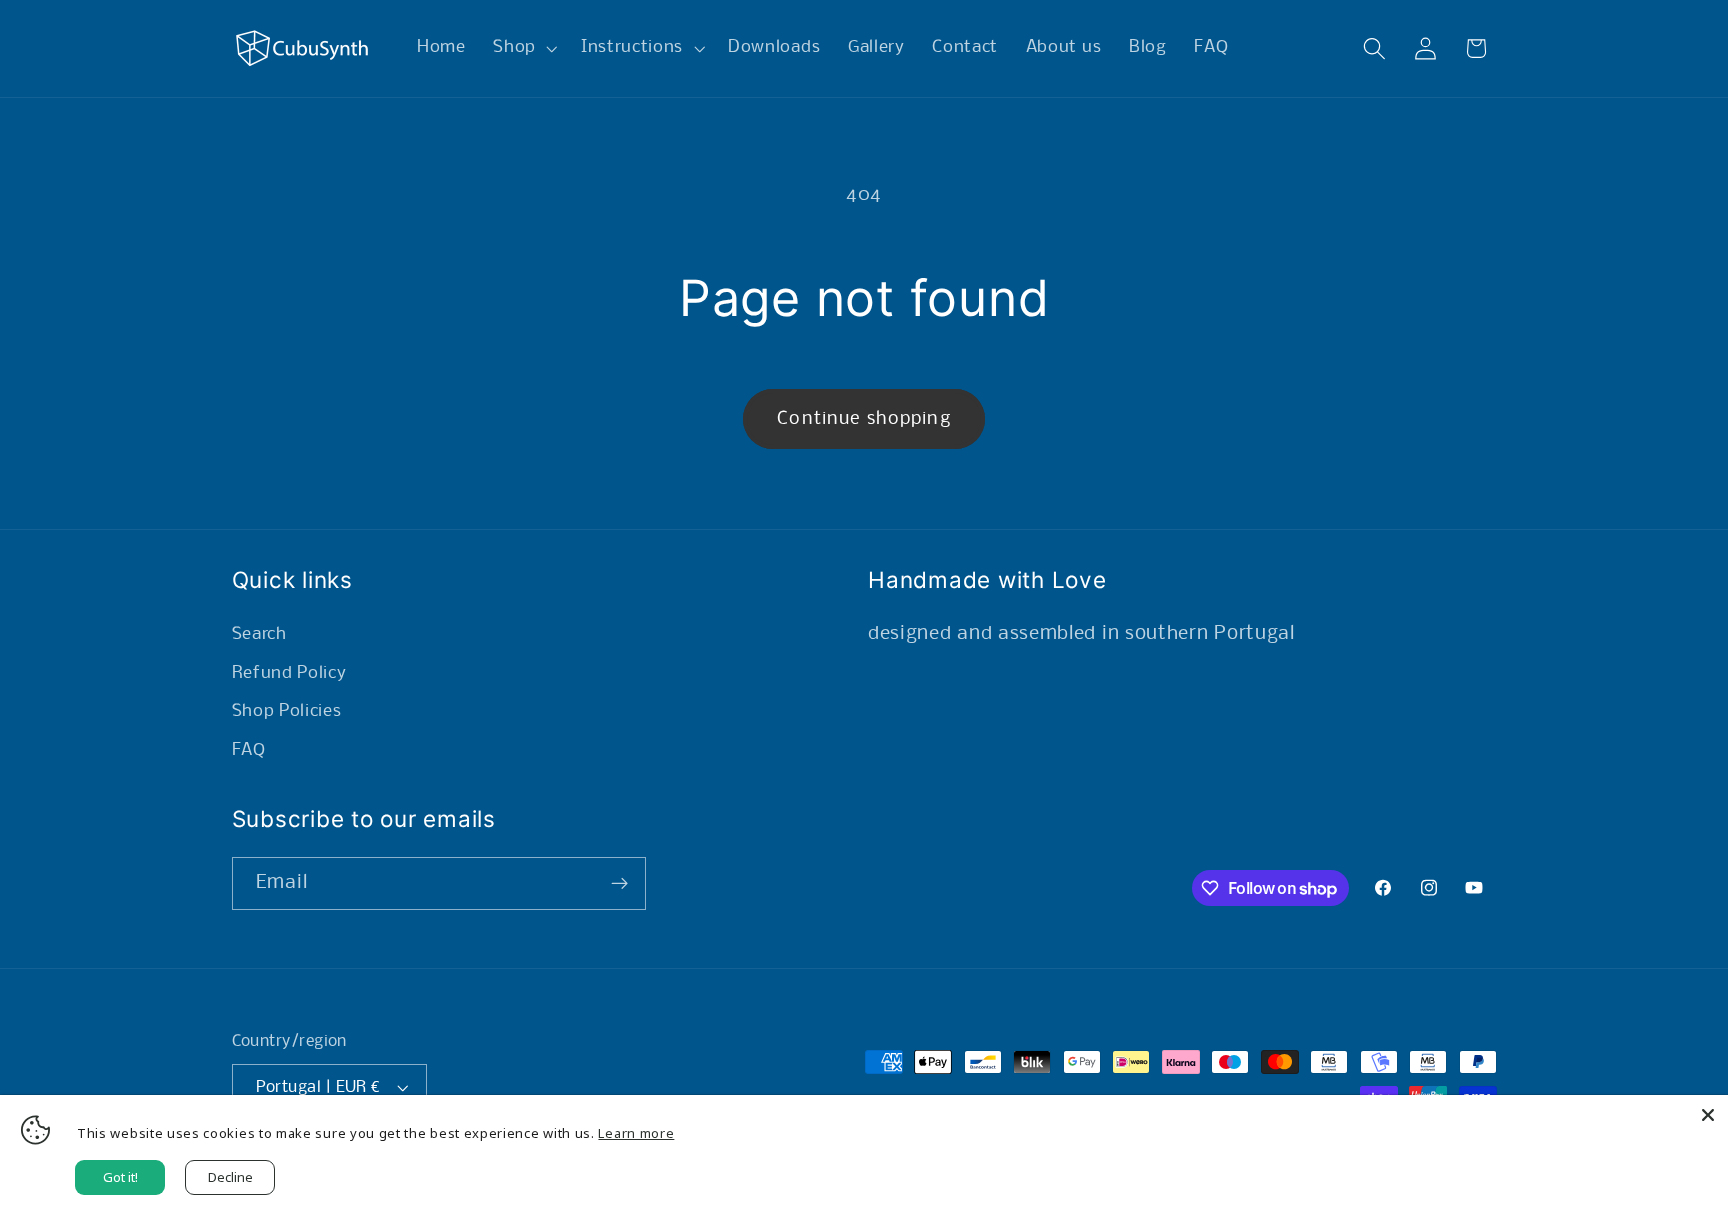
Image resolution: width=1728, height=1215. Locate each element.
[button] (523, 49)
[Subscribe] (619, 884)
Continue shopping (864, 419)
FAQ (249, 750)
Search (259, 634)
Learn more (636, 1133)
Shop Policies (287, 711)
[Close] (1708, 1115)
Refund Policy (289, 673)
